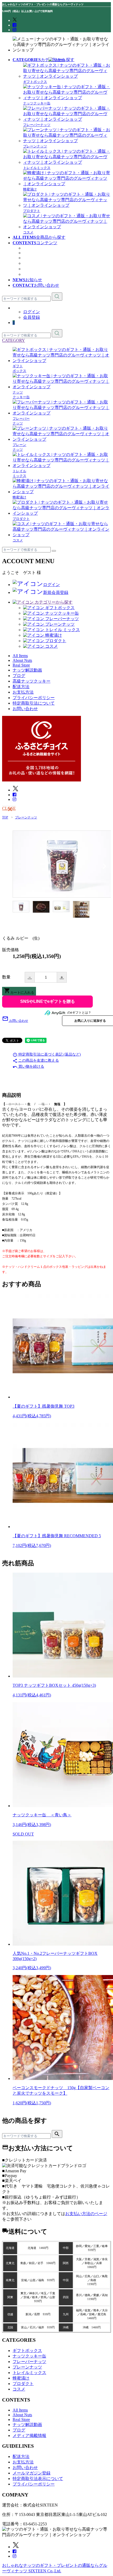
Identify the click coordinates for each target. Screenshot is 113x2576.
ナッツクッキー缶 (29, 2356)
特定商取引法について (34, 703)
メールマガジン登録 (32, 2473)
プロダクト (23, 2384)
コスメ (19, 2389)
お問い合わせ (25, 709)
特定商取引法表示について (38, 2479)
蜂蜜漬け (21, 2378)
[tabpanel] (62, 864)
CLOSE (9, 808)
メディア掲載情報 (40, 269)
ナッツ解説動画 (38, 258)
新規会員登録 (56, 592)
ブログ (29, 263)
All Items (20, 2410)
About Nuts (33, 248)
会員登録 (32, 317)
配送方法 (21, 687)
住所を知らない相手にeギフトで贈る (47, 1002)
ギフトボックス (27, 2351)
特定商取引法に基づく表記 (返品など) (47, 1054)
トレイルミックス (29, 2373)
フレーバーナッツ (29, 2362)
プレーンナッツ (27, 2367)
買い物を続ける (28, 1066)
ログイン (32, 312)
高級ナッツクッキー (42, 274)
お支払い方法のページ (86, 2214)
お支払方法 (23, 692)
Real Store (32, 253)
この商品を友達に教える (36, 1060)
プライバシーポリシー (34, 698)
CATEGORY (14, 340)
